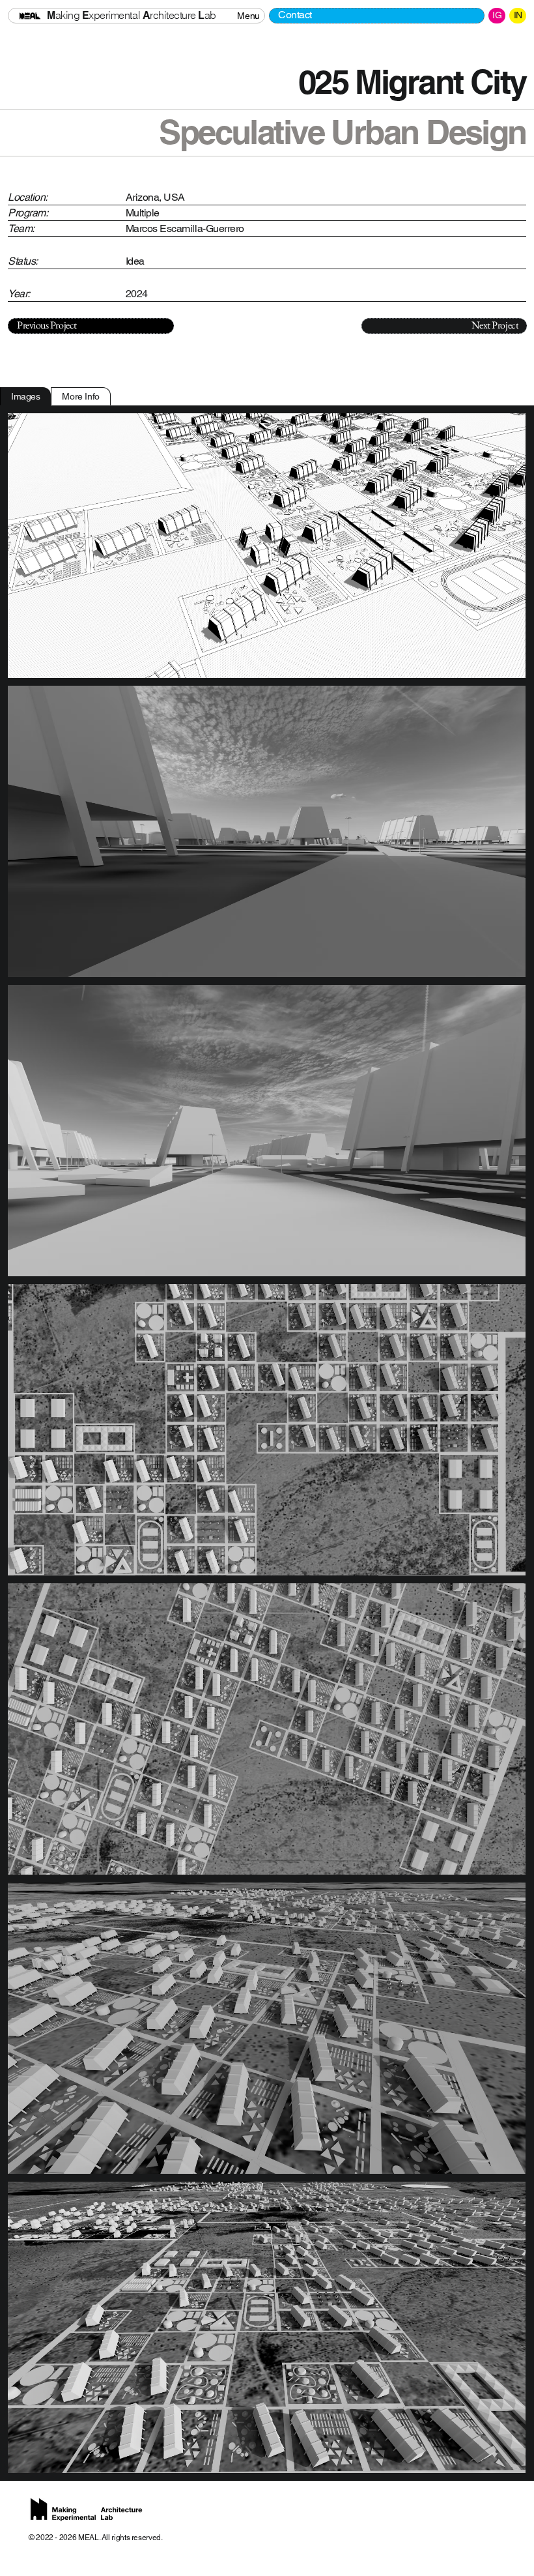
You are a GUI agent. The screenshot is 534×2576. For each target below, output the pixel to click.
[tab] (25, 396)
